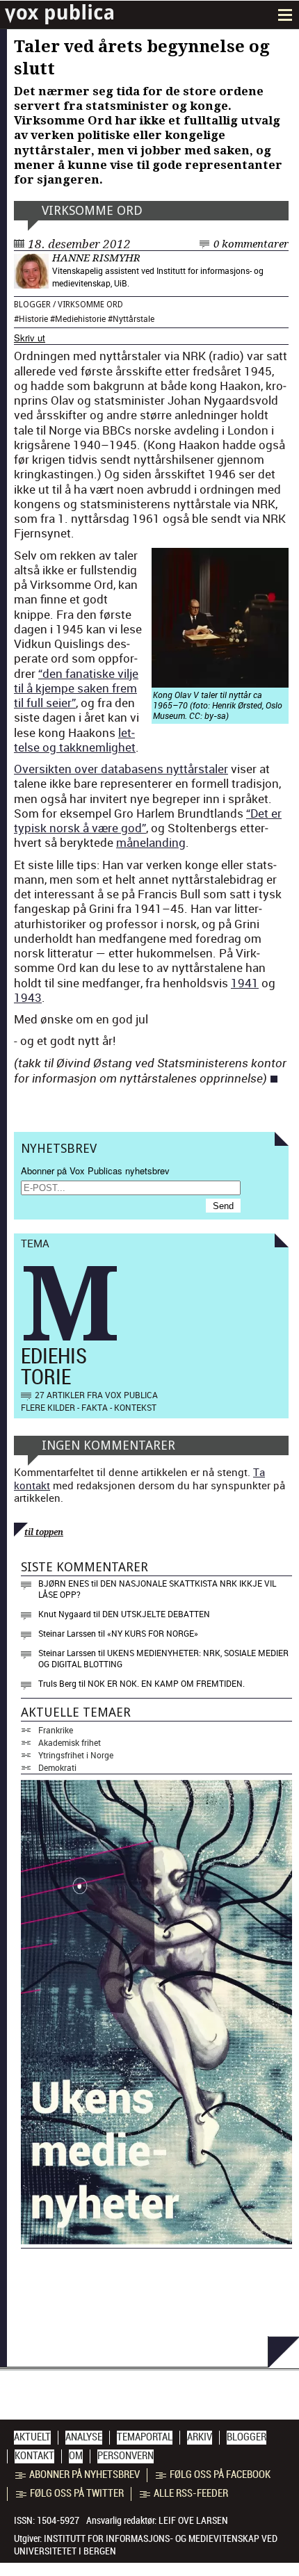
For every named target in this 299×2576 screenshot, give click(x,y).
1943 (28, 997)
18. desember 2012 (79, 244)
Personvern (126, 2456)
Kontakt (34, 2456)
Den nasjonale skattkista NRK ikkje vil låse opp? (157, 1589)
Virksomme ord (92, 210)
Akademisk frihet (70, 1742)
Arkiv (200, 2437)
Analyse (84, 2437)
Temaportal (145, 2437)
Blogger (32, 305)
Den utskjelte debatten (156, 1614)
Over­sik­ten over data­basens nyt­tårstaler (121, 769)
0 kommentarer (251, 244)
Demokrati (57, 1767)
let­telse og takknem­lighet (75, 740)
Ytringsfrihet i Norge (76, 1755)
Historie (33, 318)
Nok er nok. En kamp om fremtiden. (166, 1683)
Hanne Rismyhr (96, 258)
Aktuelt (32, 2437)
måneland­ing (151, 842)
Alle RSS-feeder (191, 2493)
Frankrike (56, 1730)
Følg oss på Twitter (77, 2493)
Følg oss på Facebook (220, 2474)
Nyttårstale (134, 318)
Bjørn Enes (64, 1583)
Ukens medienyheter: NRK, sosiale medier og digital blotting (163, 1658)
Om (76, 2456)
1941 (245, 983)
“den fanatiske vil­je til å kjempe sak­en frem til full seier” (76, 688)
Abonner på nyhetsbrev (84, 2474)
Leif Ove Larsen (193, 2520)
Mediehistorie (80, 318)
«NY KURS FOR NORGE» (153, 1633)
